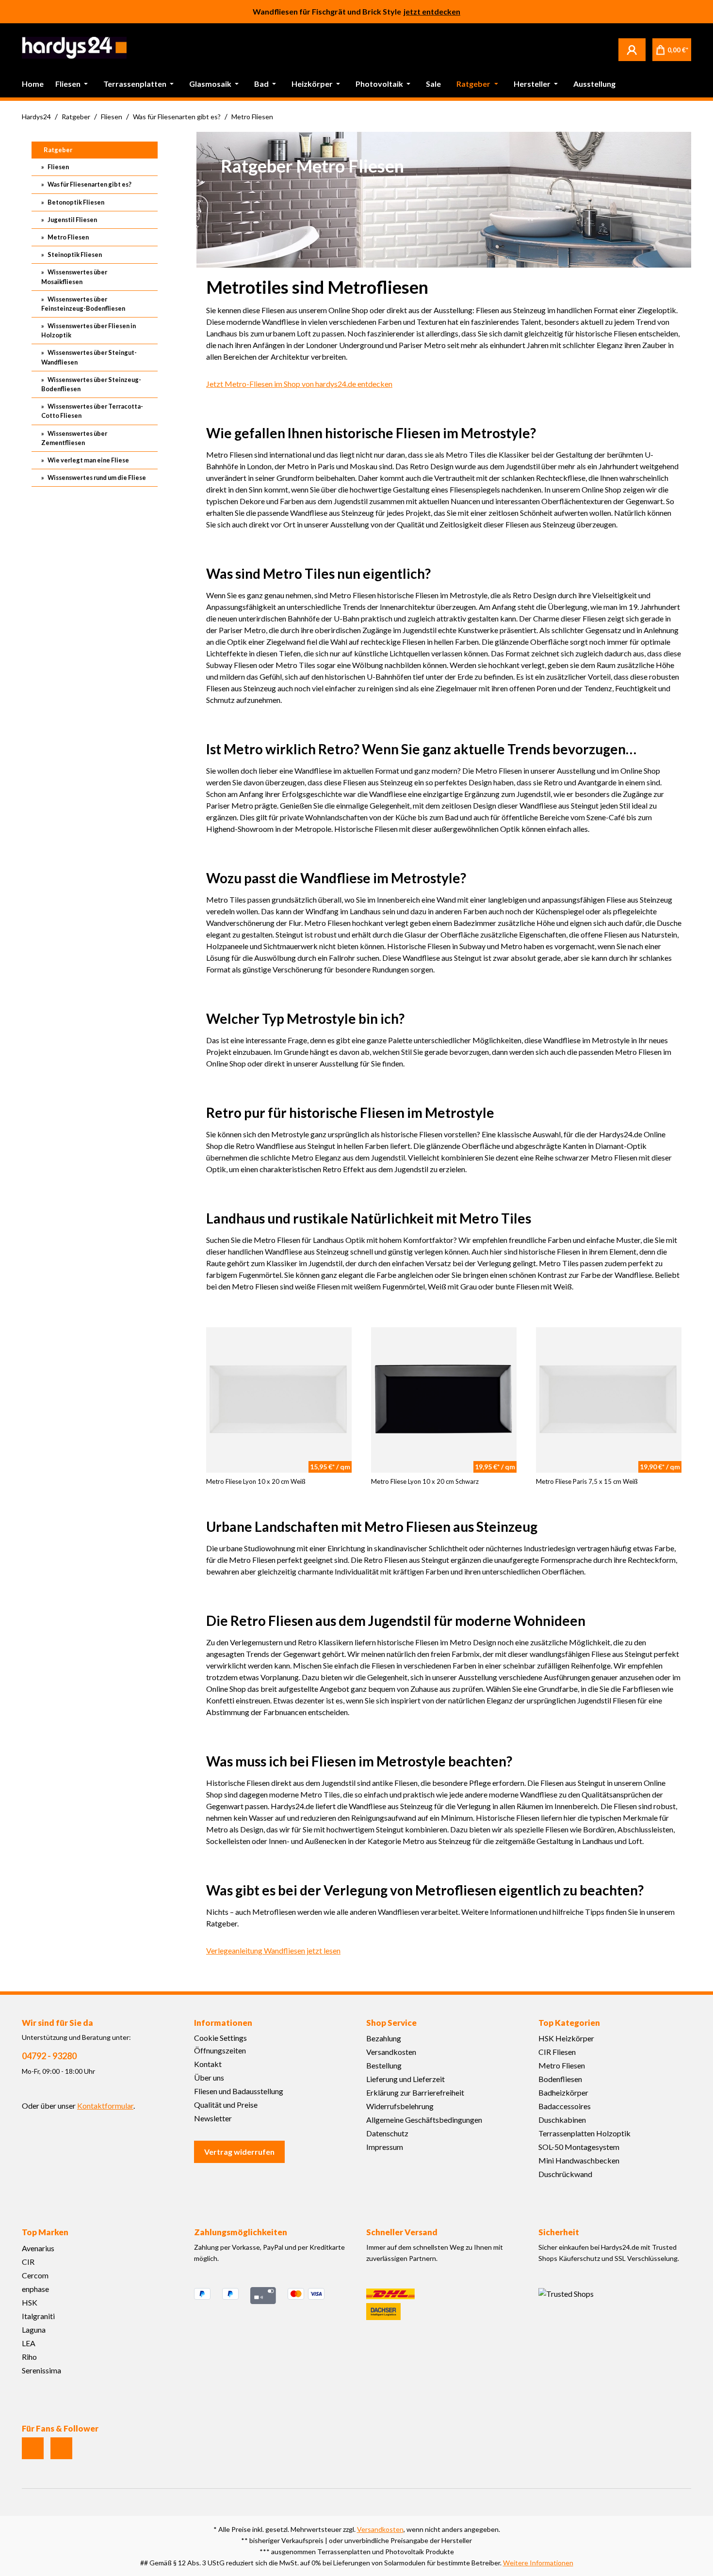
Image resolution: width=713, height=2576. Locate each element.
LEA (29, 2343)
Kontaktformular (105, 2106)
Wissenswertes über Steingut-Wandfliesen (89, 357)
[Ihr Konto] (632, 49)
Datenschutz (387, 2133)
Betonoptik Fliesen (75, 202)
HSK (30, 2302)
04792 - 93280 (49, 2056)
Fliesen (58, 167)
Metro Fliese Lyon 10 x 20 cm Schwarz (425, 1481)
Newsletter (213, 2118)
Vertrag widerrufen (239, 2152)
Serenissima (41, 2370)
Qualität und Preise (226, 2105)
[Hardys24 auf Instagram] (33, 2448)
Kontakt (208, 2064)
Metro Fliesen (68, 237)
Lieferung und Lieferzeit (405, 2079)
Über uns (209, 2077)
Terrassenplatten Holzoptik (584, 2133)
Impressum (385, 2147)
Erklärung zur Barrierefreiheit (415, 2092)
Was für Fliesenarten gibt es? (89, 184)
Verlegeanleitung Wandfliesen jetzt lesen (273, 1950)
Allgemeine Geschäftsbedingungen (424, 2120)
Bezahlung (384, 2038)
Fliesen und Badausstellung (239, 2091)
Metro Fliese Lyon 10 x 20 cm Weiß (256, 1481)
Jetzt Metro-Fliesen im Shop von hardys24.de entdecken (299, 384)
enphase (35, 2289)
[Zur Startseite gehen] (74, 48)
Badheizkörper (563, 2092)
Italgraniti (38, 2316)
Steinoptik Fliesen (74, 254)
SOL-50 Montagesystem (579, 2147)
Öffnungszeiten (220, 2050)
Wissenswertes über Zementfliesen (74, 438)
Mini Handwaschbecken (579, 2160)
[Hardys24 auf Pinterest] (61, 2448)
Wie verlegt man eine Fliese (88, 460)
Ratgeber (58, 150)
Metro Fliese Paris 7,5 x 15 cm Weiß (587, 1481)
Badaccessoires (565, 2106)
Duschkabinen (562, 2120)
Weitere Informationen (538, 2563)
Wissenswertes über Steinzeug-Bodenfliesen (91, 384)
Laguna (34, 2330)
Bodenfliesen (560, 2079)
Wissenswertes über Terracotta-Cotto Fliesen (92, 411)
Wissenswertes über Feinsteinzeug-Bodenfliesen (83, 304)
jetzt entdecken (432, 11)
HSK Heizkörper (566, 2038)
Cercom (35, 2275)
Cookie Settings (220, 2038)
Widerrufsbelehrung (400, 2106)
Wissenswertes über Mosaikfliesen (74, 277)
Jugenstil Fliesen (72, 220)
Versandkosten (391, 2052)
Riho (29, 2357)
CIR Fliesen (557, 2052)
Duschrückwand (565, 2174)
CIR (28, 2262)
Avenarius (38, 2248)
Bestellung (384, 2065)
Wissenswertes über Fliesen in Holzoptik (89, 330)
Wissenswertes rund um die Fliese (96, 477)
